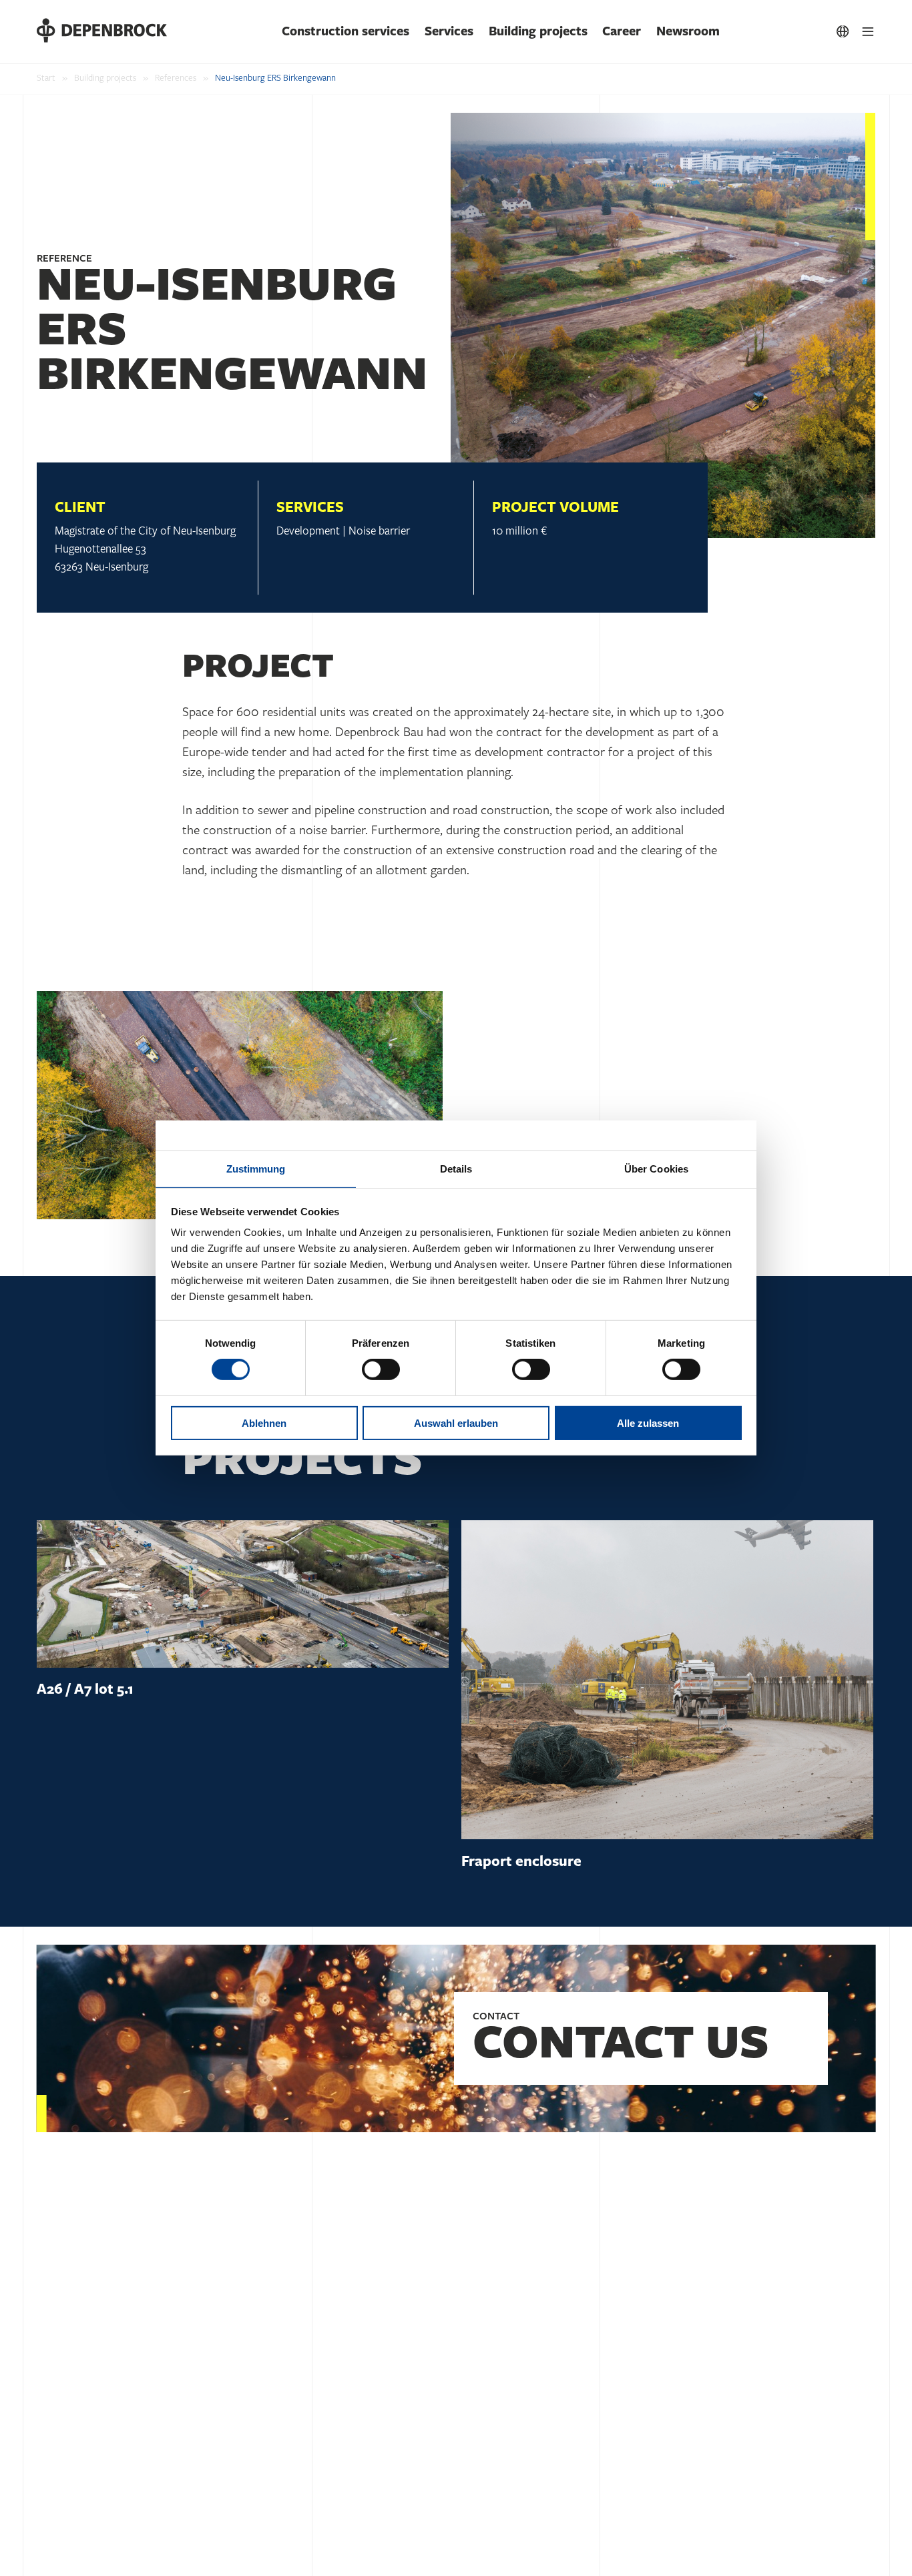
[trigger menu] (868, 32)
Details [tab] (456, 1169)
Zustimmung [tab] (256, 1169)
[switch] (381, 1369)
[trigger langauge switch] (843, 32)
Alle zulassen (648, 1423)
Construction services (346, 31)
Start (46, 78)
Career (622, 31)
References (176, 78)
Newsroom (688, 31)
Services (449, 31)
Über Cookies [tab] (656, 1169)
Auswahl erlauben (456, 1423)
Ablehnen (264, 1423)
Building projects (538, 31)
